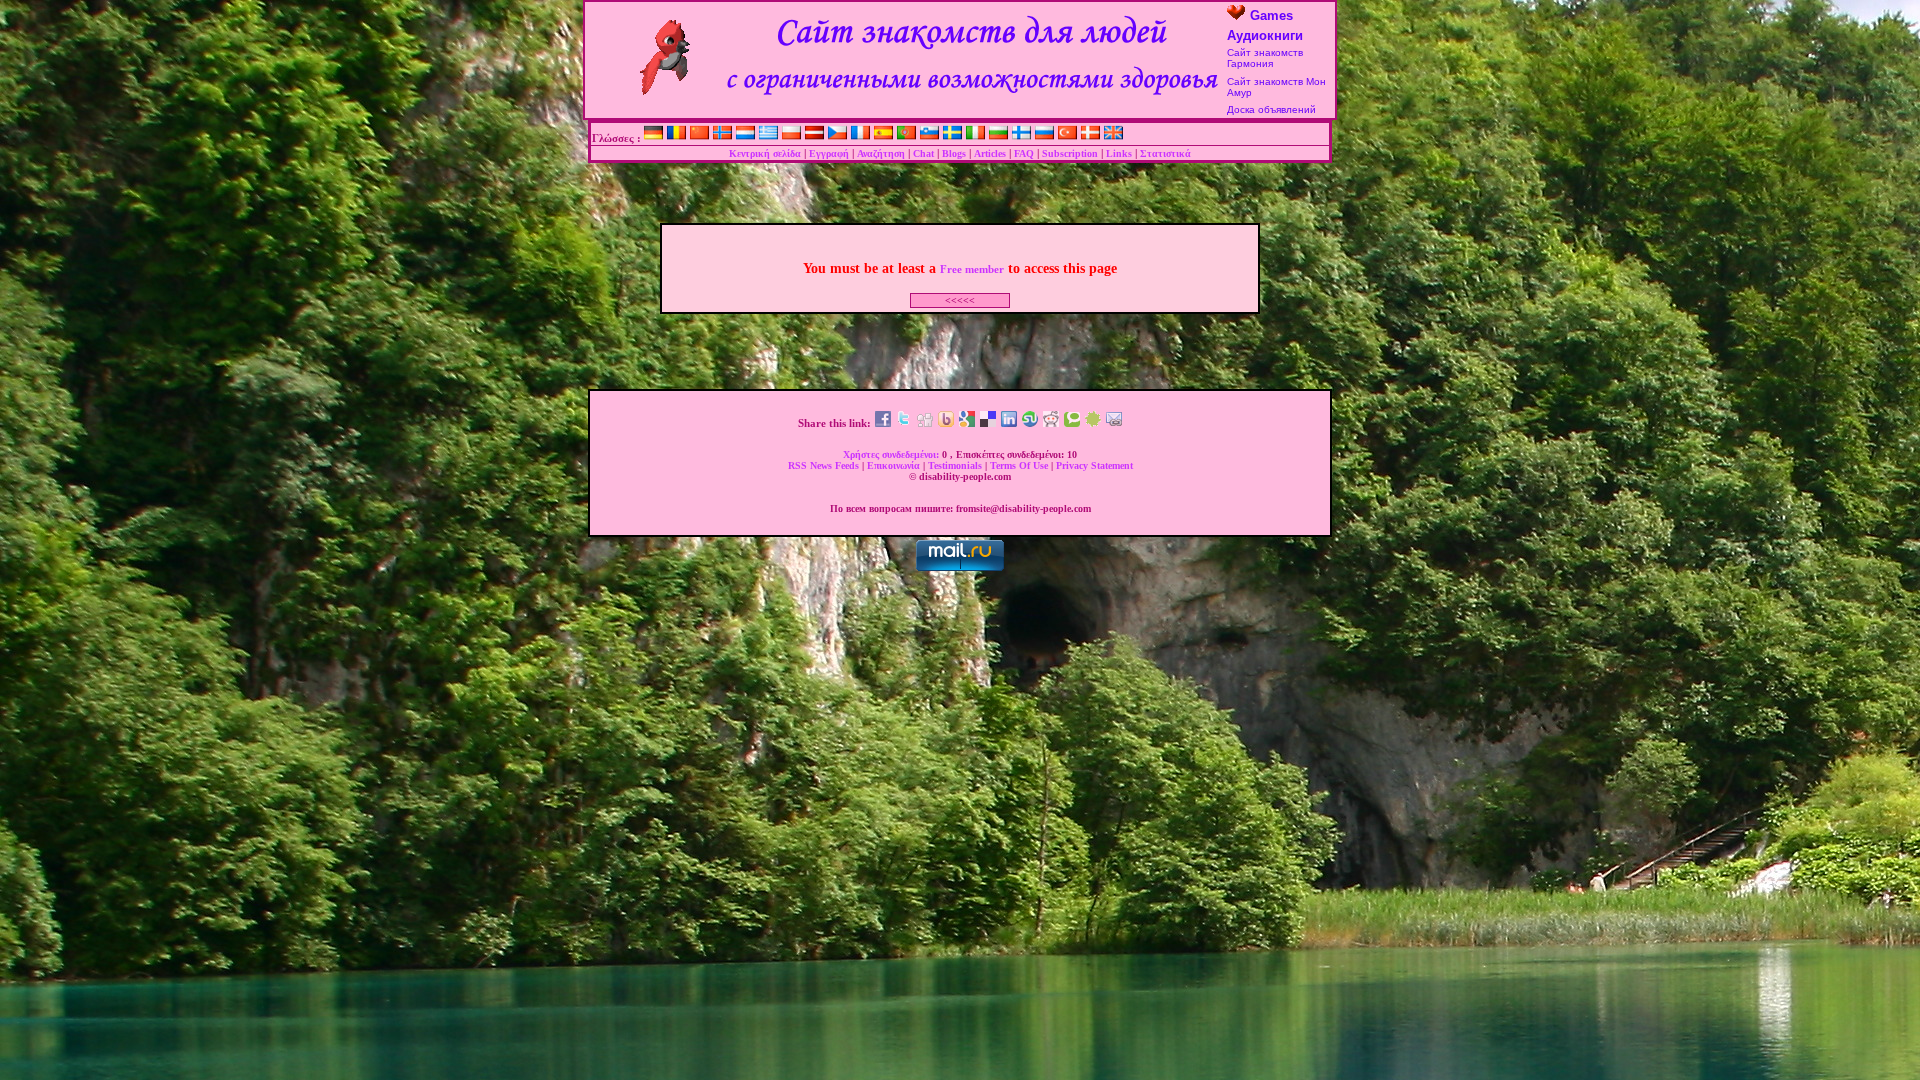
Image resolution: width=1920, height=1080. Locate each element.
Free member (972, 269)
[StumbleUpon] (1030, 423)
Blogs (954, 153)
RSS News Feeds (825, 465)
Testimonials (956, 465)
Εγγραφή (829, 153)
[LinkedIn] (1009, 423)
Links (1119, 153)
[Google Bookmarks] (967, 423)
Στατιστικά (1165, 153)
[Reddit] (1051, 423)
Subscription (1070, 153)
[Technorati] (1072, 423)
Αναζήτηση (881, 153)
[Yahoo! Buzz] (946, 423)
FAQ (1024, 153)
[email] (1114, 423)
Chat (923, 153)
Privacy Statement (1094, 465)
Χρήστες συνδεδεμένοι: (892, 454)
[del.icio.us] (988, 423)
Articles (990, 153)
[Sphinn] (1093, 423)
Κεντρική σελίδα (765, 153)
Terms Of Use (1020, 465)
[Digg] (925, 423)
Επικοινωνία (895, 465)
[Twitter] (904, 423)
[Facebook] (883, 423)
